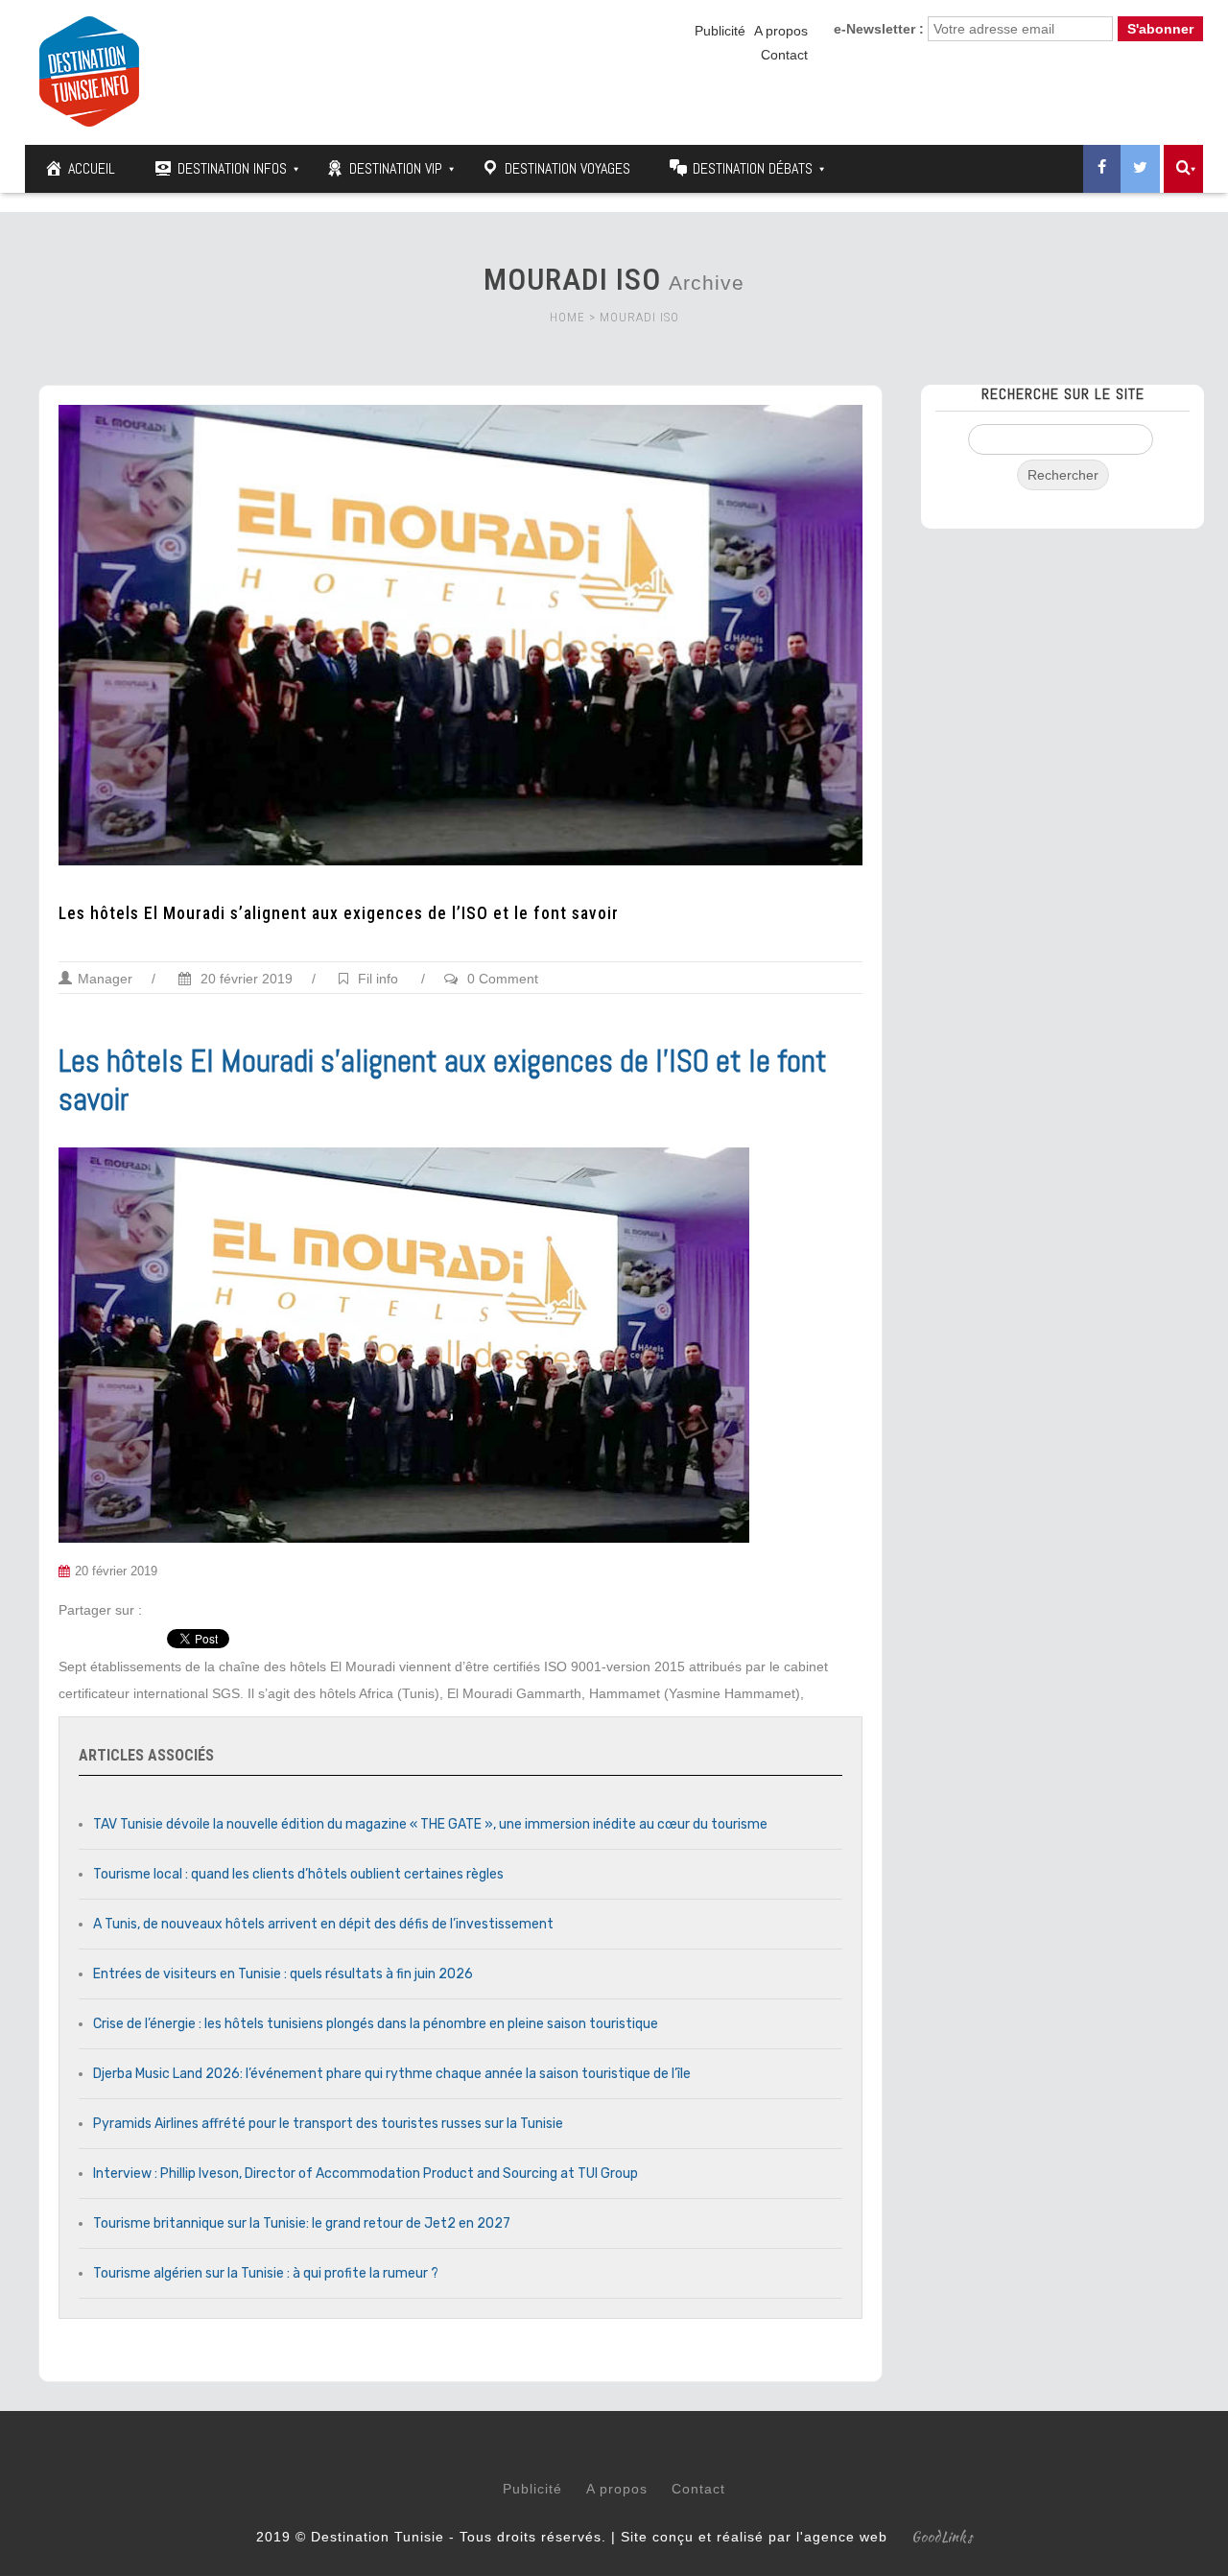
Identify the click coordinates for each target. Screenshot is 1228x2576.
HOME (567, 317)
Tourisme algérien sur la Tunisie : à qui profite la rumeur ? (266, 2273)
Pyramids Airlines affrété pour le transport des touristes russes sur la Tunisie (328, 2124)
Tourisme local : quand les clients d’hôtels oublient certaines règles (298, 1874)
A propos (781, 31)
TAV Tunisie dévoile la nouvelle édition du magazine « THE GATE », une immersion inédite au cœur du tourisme (430, 1824)
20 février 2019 (245, 979)
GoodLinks (942, 2537)
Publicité (720, 31)
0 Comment (503, 979)
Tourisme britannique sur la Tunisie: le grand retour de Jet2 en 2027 (302, 2223)
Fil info (378, 979)
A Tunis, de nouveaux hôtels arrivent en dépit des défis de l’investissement (323, 1924)
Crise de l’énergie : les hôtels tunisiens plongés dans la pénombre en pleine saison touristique (376, 2024)
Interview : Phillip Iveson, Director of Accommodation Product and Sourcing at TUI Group (366, 2174)
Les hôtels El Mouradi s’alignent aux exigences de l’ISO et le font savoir (339, 913)
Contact (784, 55)
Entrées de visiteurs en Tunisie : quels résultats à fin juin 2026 (283, 1974)
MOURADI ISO (639, 317)
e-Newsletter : (879, 29)
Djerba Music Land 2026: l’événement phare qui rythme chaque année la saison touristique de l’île (392, 2074)
